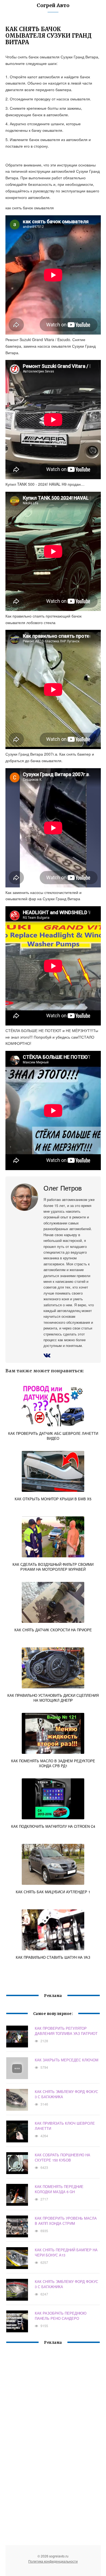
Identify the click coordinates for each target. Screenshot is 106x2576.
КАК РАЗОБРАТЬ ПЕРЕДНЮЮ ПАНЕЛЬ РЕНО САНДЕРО (61, 2316)
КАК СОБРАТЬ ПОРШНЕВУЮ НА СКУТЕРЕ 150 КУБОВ (63, 2157)
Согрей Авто (53, 5)
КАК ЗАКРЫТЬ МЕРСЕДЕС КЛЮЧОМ (67, 2060)
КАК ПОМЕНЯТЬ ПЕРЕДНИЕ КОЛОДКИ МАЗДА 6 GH (59, 2189)
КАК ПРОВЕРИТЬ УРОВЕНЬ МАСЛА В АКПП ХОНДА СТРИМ (66, 2221)
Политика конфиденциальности (53, 2561)
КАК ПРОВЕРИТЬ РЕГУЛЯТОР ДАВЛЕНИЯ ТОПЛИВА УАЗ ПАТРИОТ (66, 2031)
